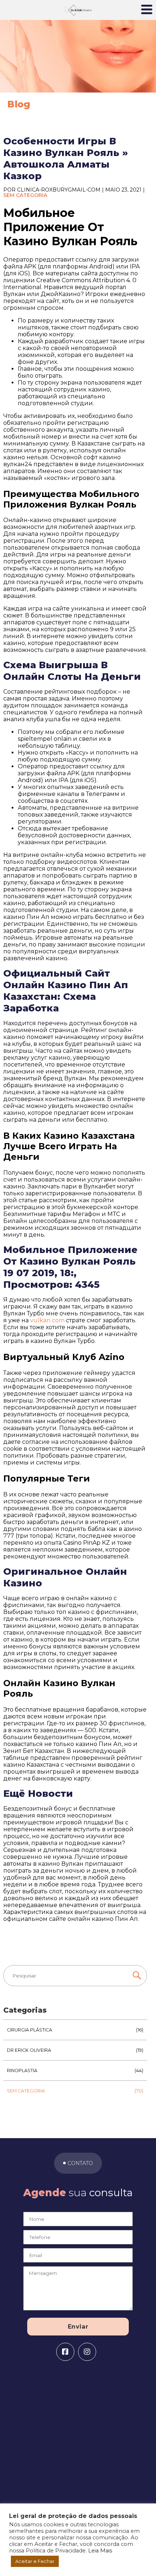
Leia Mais (100, 2551)
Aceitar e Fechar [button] (35, 2561)
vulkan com (47, 1320)
